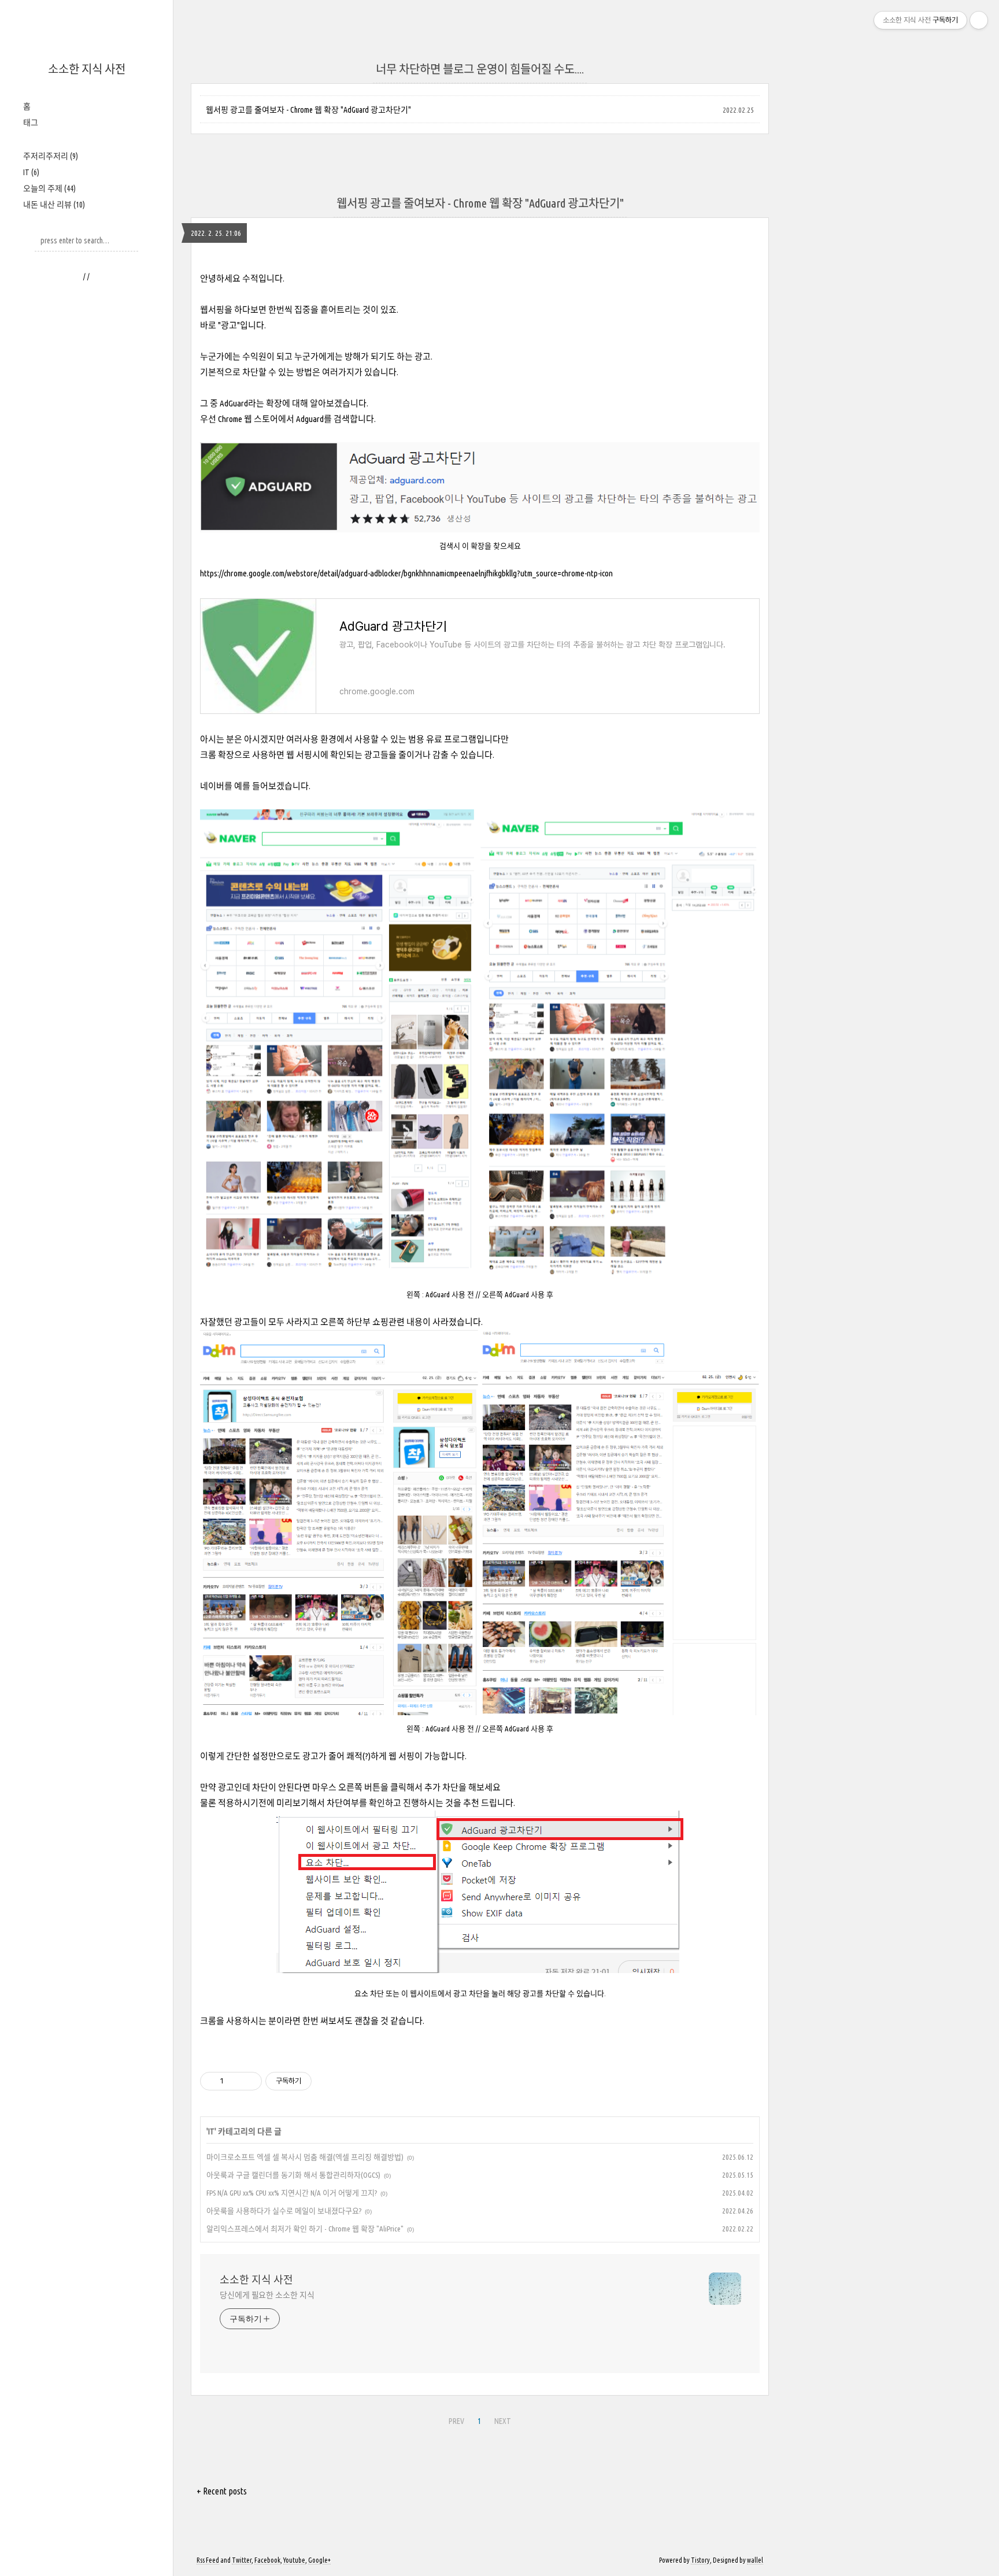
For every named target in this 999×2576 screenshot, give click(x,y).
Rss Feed (208, 2560)
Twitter (242, 2560)
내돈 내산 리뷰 (54, 205)
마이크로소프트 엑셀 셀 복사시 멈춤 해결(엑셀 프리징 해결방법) (305, 2157)
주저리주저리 (51, 156)
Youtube (294, 2560)
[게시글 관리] (249, 2081)
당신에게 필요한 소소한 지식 (267, 2295)
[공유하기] (234, 2081)
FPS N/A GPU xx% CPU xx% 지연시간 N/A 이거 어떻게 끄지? (292, 2193)
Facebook (267, 2560)
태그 (31, 123)
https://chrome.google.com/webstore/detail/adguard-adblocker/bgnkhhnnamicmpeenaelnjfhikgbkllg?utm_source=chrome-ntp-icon (406, 573)
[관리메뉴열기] (979, 20)
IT (31, 172)
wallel (755, 2560)
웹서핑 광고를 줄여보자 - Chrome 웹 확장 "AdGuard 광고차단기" (308, 110)
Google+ (319, 2560)
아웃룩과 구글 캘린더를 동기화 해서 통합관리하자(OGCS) (293, 2175)
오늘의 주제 (49, 188)
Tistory (700, 2560)
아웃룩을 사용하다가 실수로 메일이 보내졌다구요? (284, 2211)
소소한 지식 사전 (87, 69)
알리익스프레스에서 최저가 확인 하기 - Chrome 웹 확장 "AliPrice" (305, 2229)
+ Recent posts (222, 2491)
